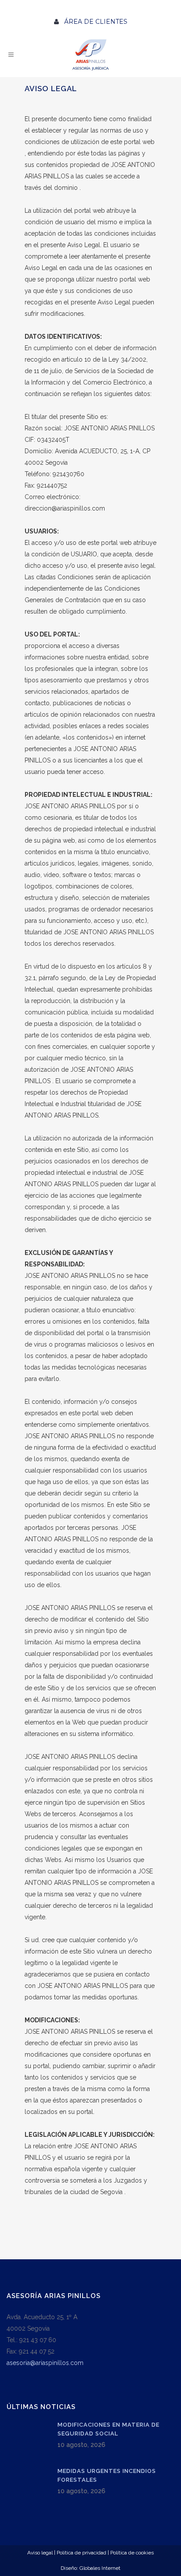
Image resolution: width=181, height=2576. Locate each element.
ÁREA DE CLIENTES (93, 22)
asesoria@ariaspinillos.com (45, 2363)
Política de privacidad (81, 2553)
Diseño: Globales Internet (90, 2568)
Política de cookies (132, 2553)
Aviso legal (40, 2553)
